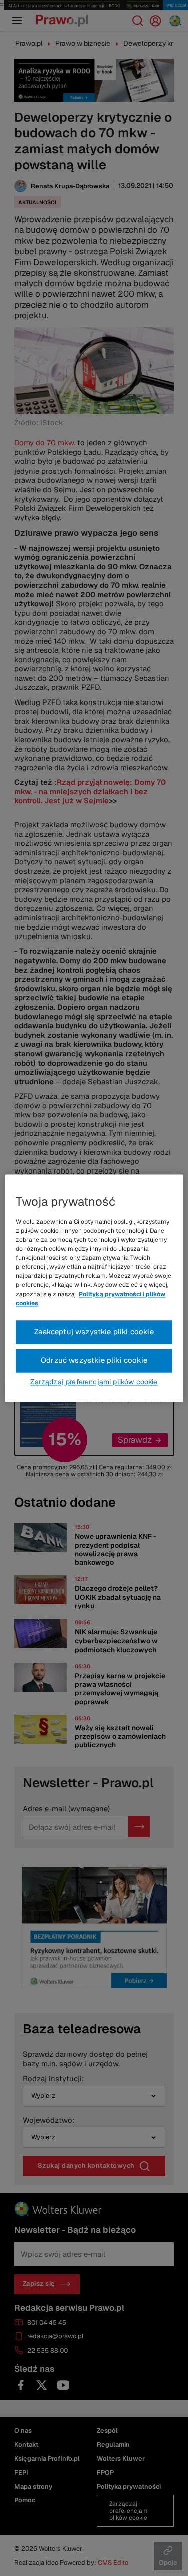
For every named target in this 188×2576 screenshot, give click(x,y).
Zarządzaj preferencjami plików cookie (94, 1382)
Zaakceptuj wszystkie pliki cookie (94, 1332)
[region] (94, 1288)
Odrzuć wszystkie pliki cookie (94, 1360)
